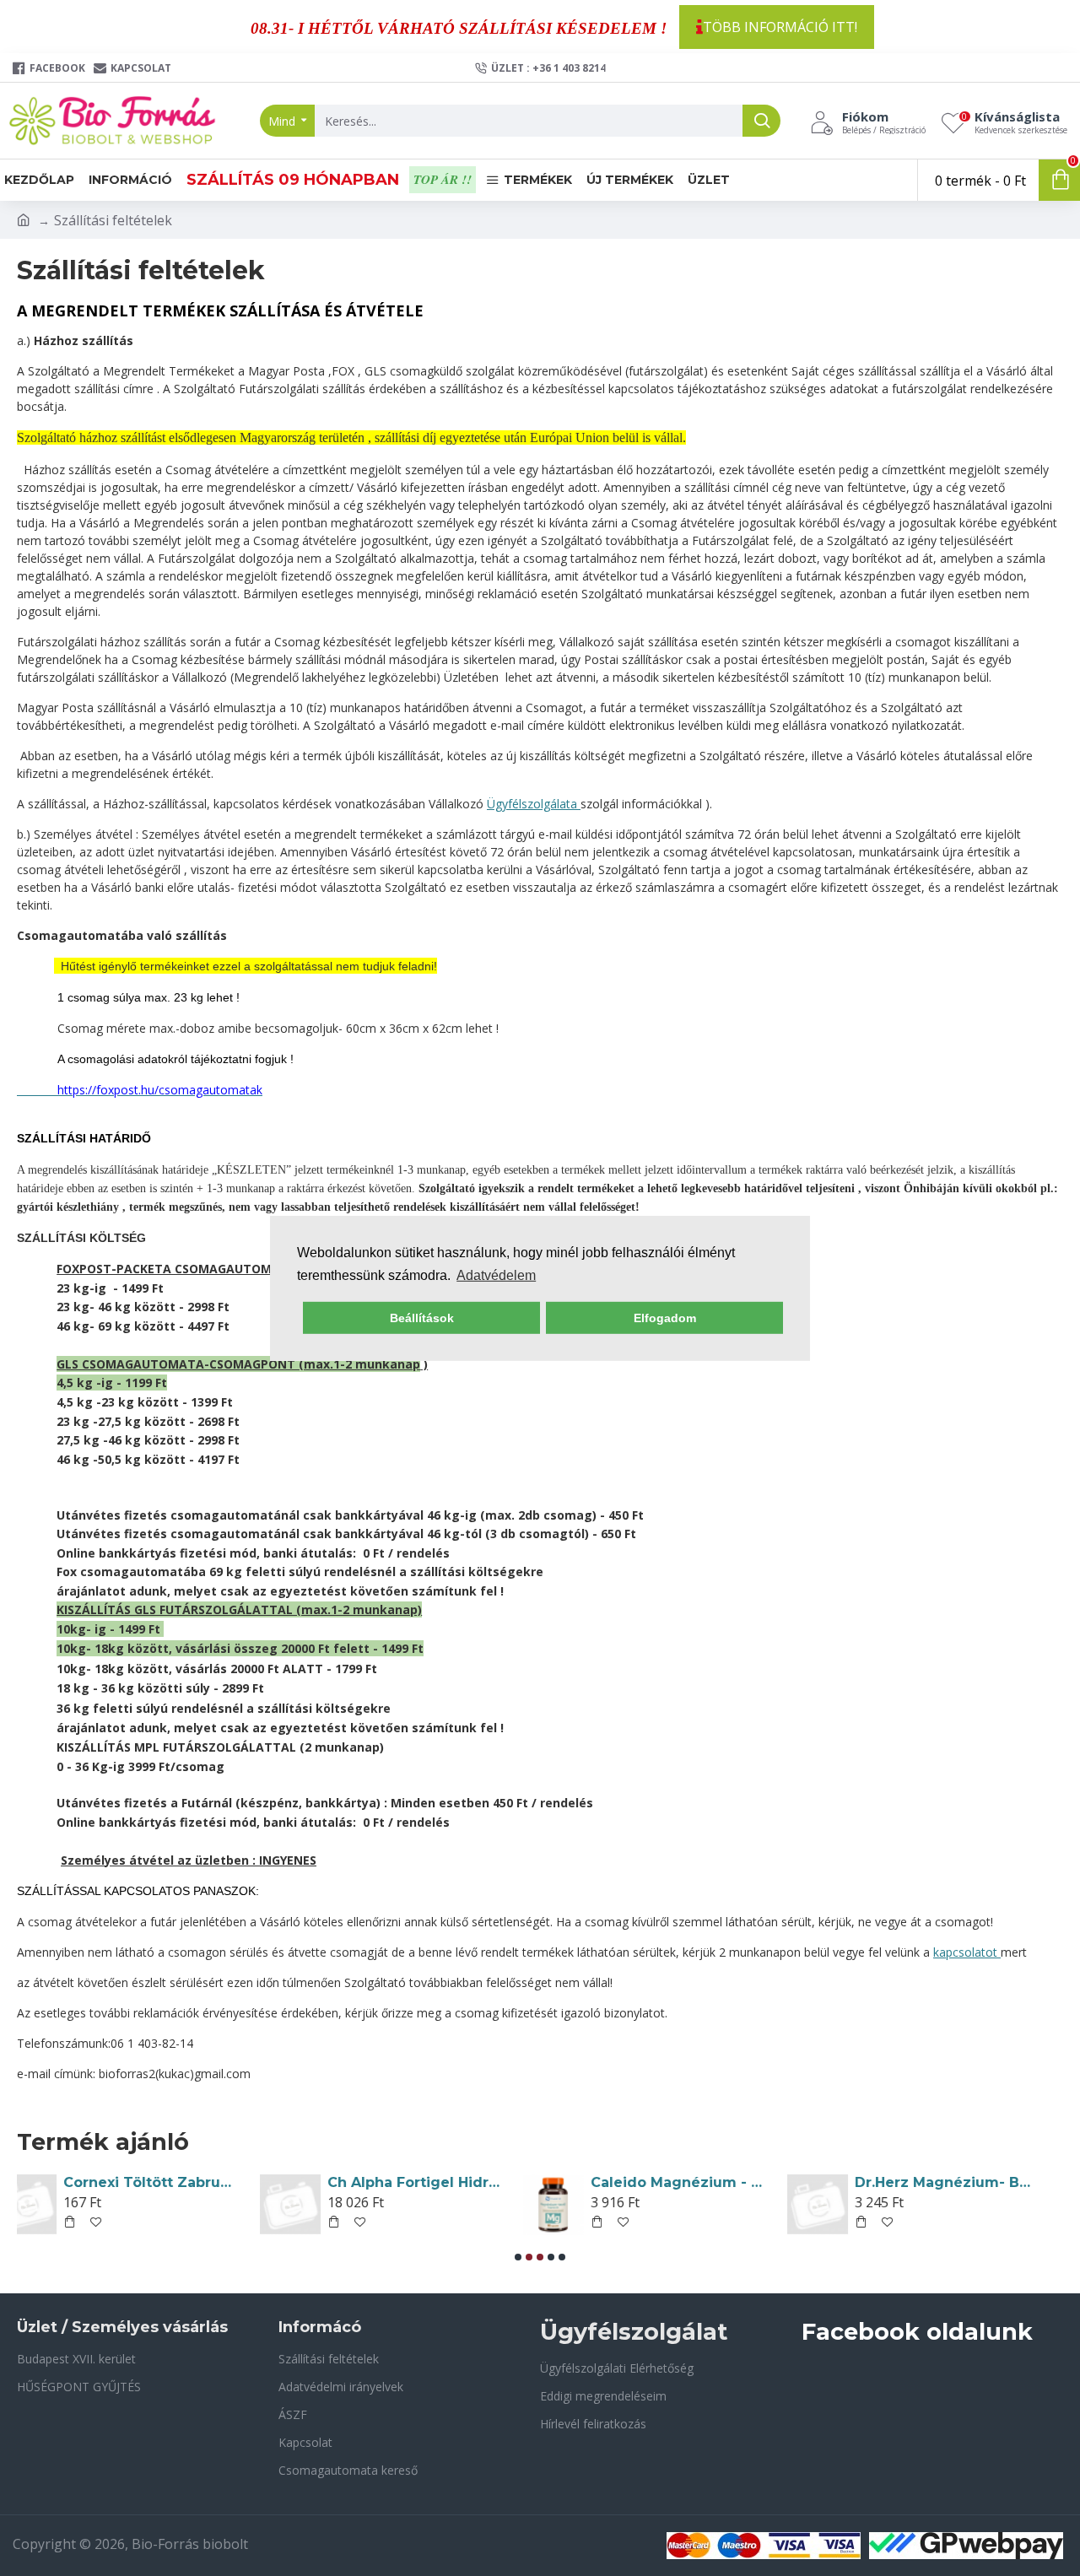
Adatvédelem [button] (496, 1275)
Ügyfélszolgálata (534, 804)
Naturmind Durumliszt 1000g (705, 2182)
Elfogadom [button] (665, 1318)
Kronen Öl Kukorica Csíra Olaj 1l (178, 2182)
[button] (518, 2257)
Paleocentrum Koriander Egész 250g (442, 2182)
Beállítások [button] (422, 1318)
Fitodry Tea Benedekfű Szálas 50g (969, 2182)
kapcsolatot (967, 1952)
